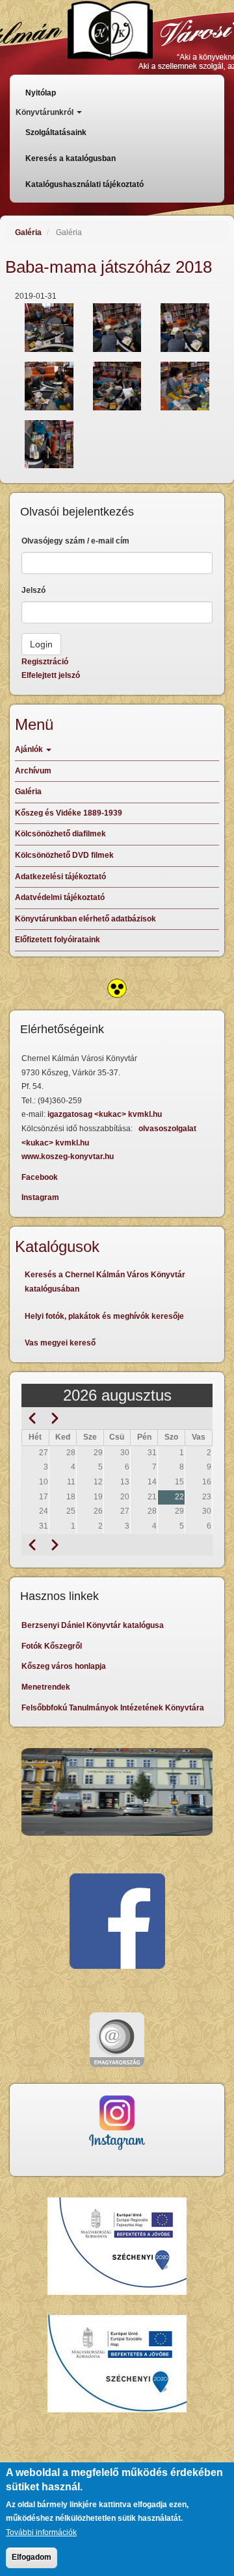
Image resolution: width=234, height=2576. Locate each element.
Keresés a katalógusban (71, 158)
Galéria (28, 232)
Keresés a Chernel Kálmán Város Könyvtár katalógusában (105, 1282)
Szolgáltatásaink (56, 132)
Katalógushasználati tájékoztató (84, 184)
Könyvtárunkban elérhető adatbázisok (85, 919)
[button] (49, 328)
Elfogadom (32, 2557)
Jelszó (33, 590)
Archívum (33, 771)
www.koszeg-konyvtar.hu (68, 1157)
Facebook (40, 1177)
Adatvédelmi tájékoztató (60, 897)
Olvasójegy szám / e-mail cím (75, 541)
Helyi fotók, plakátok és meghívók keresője (104, 1316)
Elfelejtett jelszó (51, 675)
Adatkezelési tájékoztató (60, 877)
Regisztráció (45, 662)
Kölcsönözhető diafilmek (60, 834)
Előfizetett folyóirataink (58, 940)
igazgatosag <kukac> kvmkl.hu (106, 1114)
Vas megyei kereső (60, 1343)
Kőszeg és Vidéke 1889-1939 (69, 813)
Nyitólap (41, 93)
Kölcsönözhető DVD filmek (64, 855)
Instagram (40, 1197)
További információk (41, 2532)
